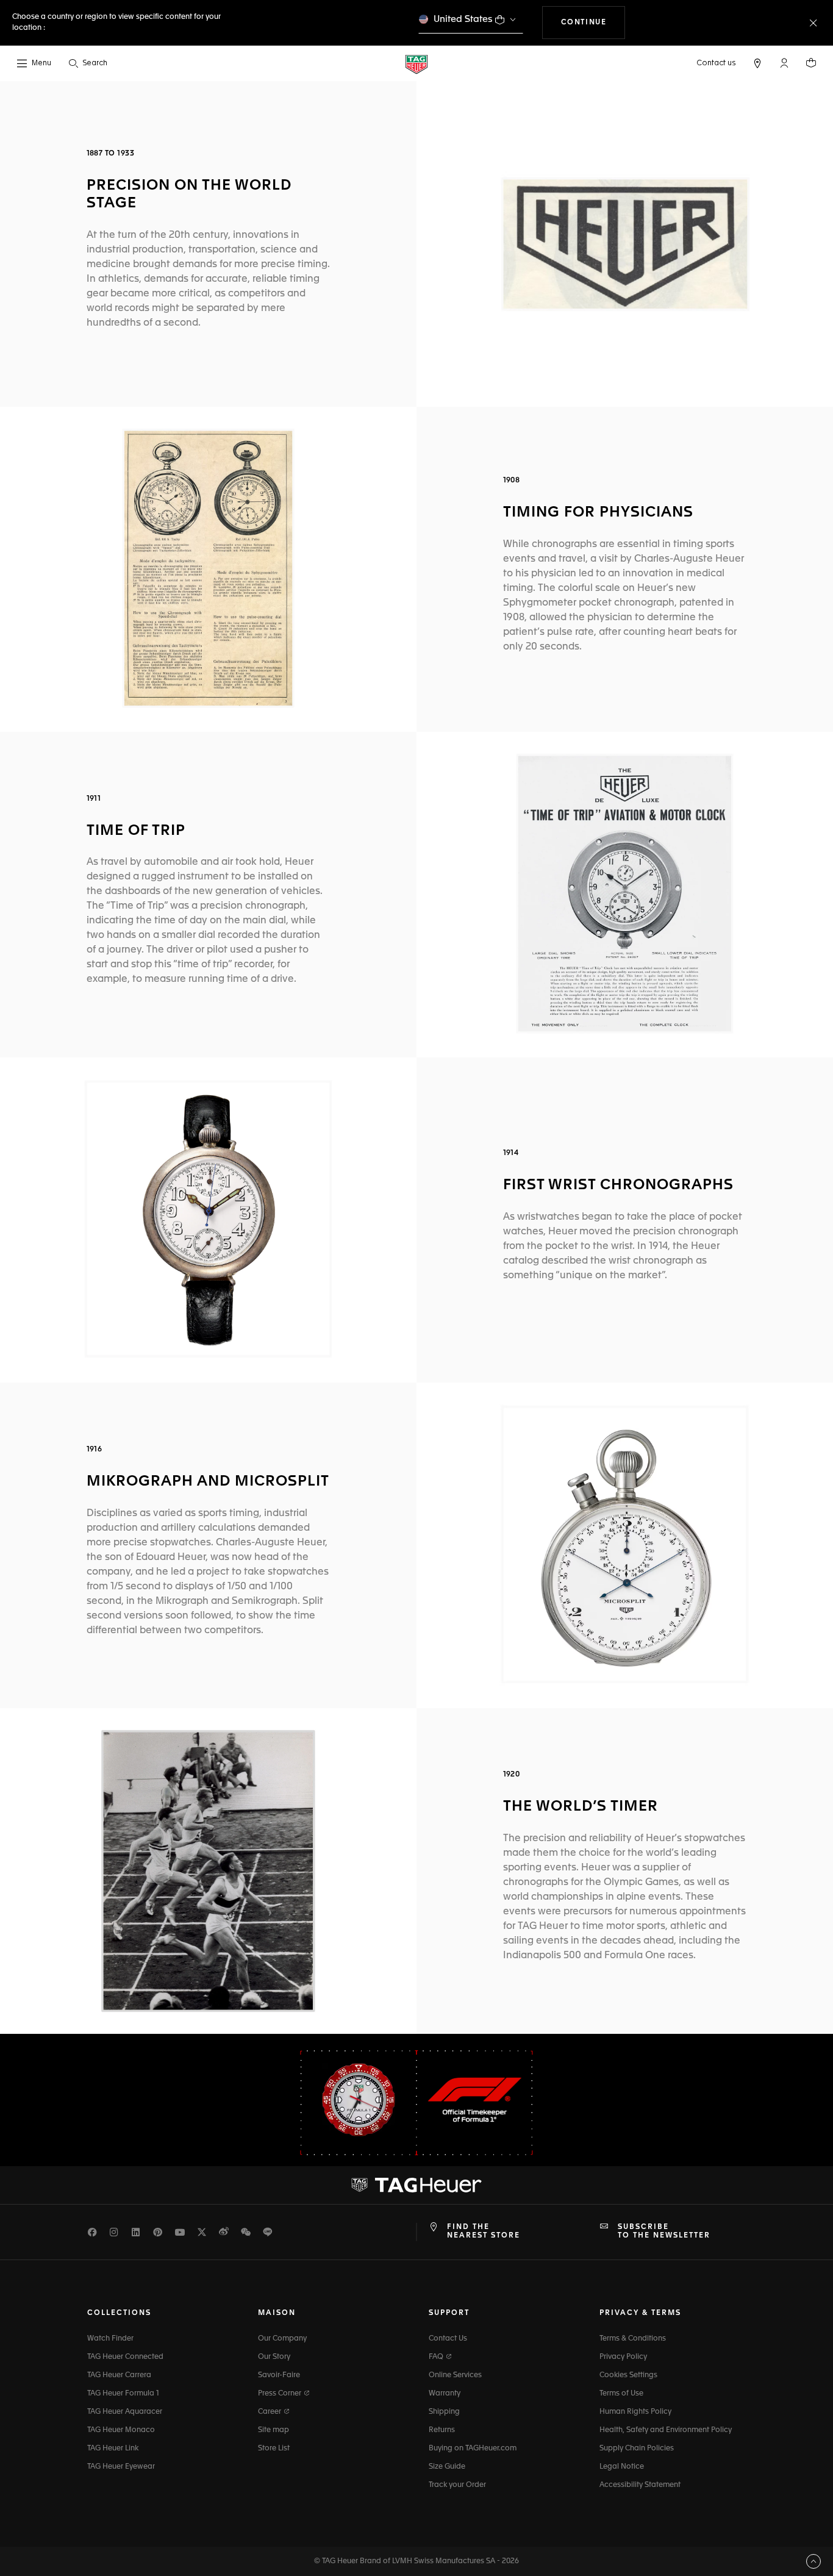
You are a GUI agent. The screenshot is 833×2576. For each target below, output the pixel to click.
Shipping (444, 2412)
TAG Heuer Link (113, 2449)
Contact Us (448, 2339)
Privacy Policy (623, 2357)
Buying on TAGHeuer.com (473, 2449)
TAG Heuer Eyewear (121, 2467)
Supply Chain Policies (637, 2449)
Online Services (455, 2375)
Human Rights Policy (635, 2412)
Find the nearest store (484, 2231)
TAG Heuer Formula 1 (123, 2394)
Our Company (282, 2339)
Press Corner (281, 2394)
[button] (784, 63)
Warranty (445, 2394)
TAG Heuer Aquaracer (125, 2412)
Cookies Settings (628, 2375)
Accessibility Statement (640, 2485)
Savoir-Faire (279, 2375)
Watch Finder (110, 2339)
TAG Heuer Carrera (119, 2375)
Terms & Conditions (633, 2339)
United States (463, 19)
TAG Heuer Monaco (121, 2430)
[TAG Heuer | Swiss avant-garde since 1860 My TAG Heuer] (416, 2185)
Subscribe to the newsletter (664, 2231)
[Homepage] (416, 64)
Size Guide (447, 2467)
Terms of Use (621, 2394)
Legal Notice (622, 2467)
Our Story (274, 2357)
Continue (593, 22)
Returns (442, 2430)
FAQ (437, 2357)
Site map (273, 2430)
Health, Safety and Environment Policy (666, 2430)
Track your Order (457, 2485)
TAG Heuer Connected (125, 2357)
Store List (274, 2449)
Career (270, 2412)
